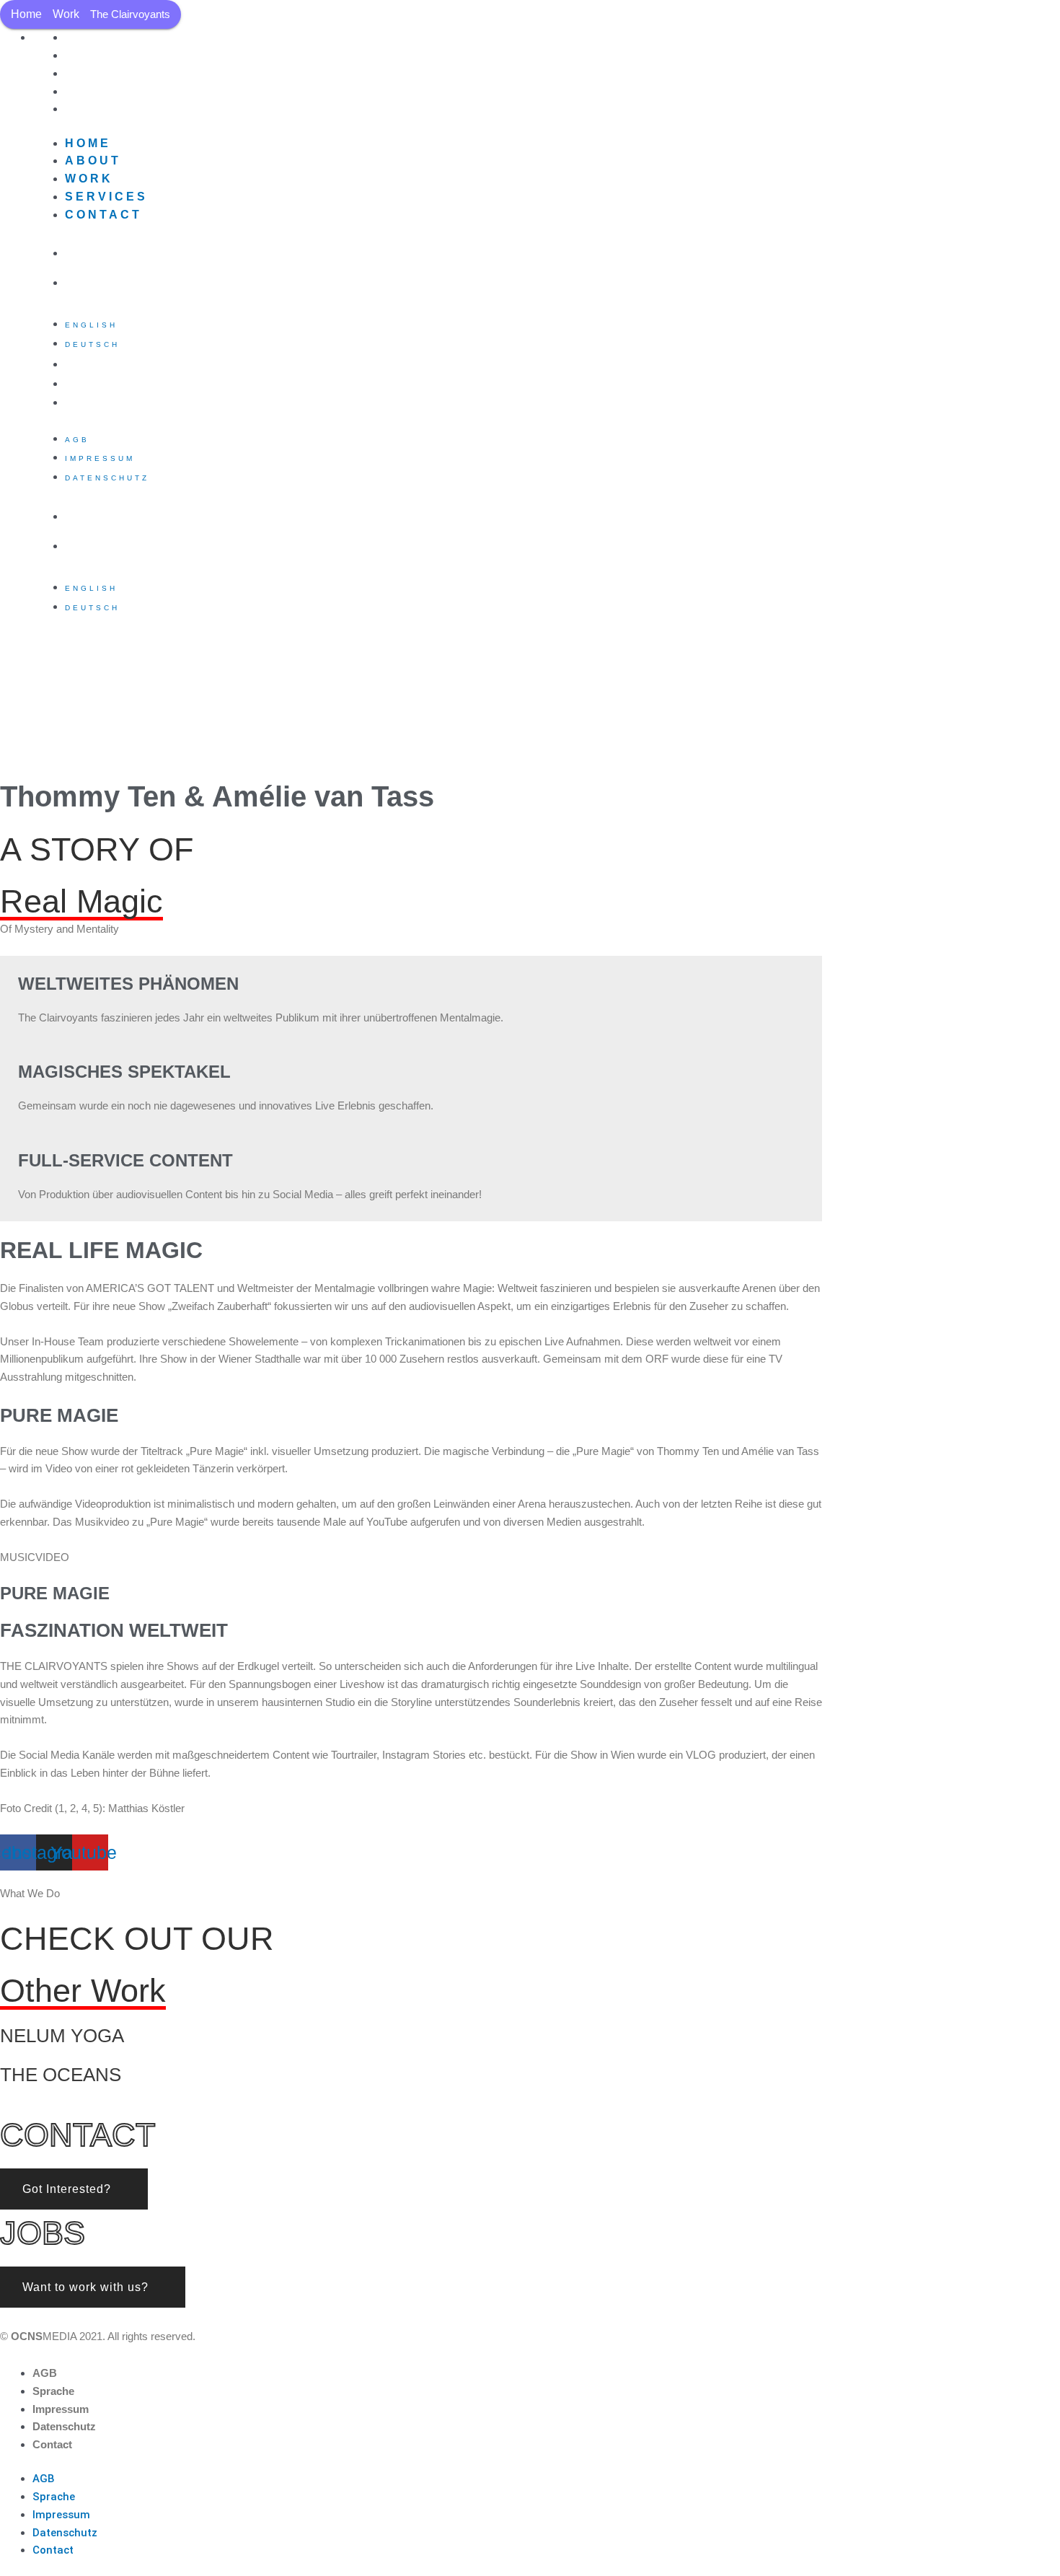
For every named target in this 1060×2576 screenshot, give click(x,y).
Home (26, 14)
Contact (103, 109)
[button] (74, 2189)
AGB (77, 440)
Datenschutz (107, 404)
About (93, 161)
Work (66, 14)
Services (106, 197)
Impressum (100, 458)
